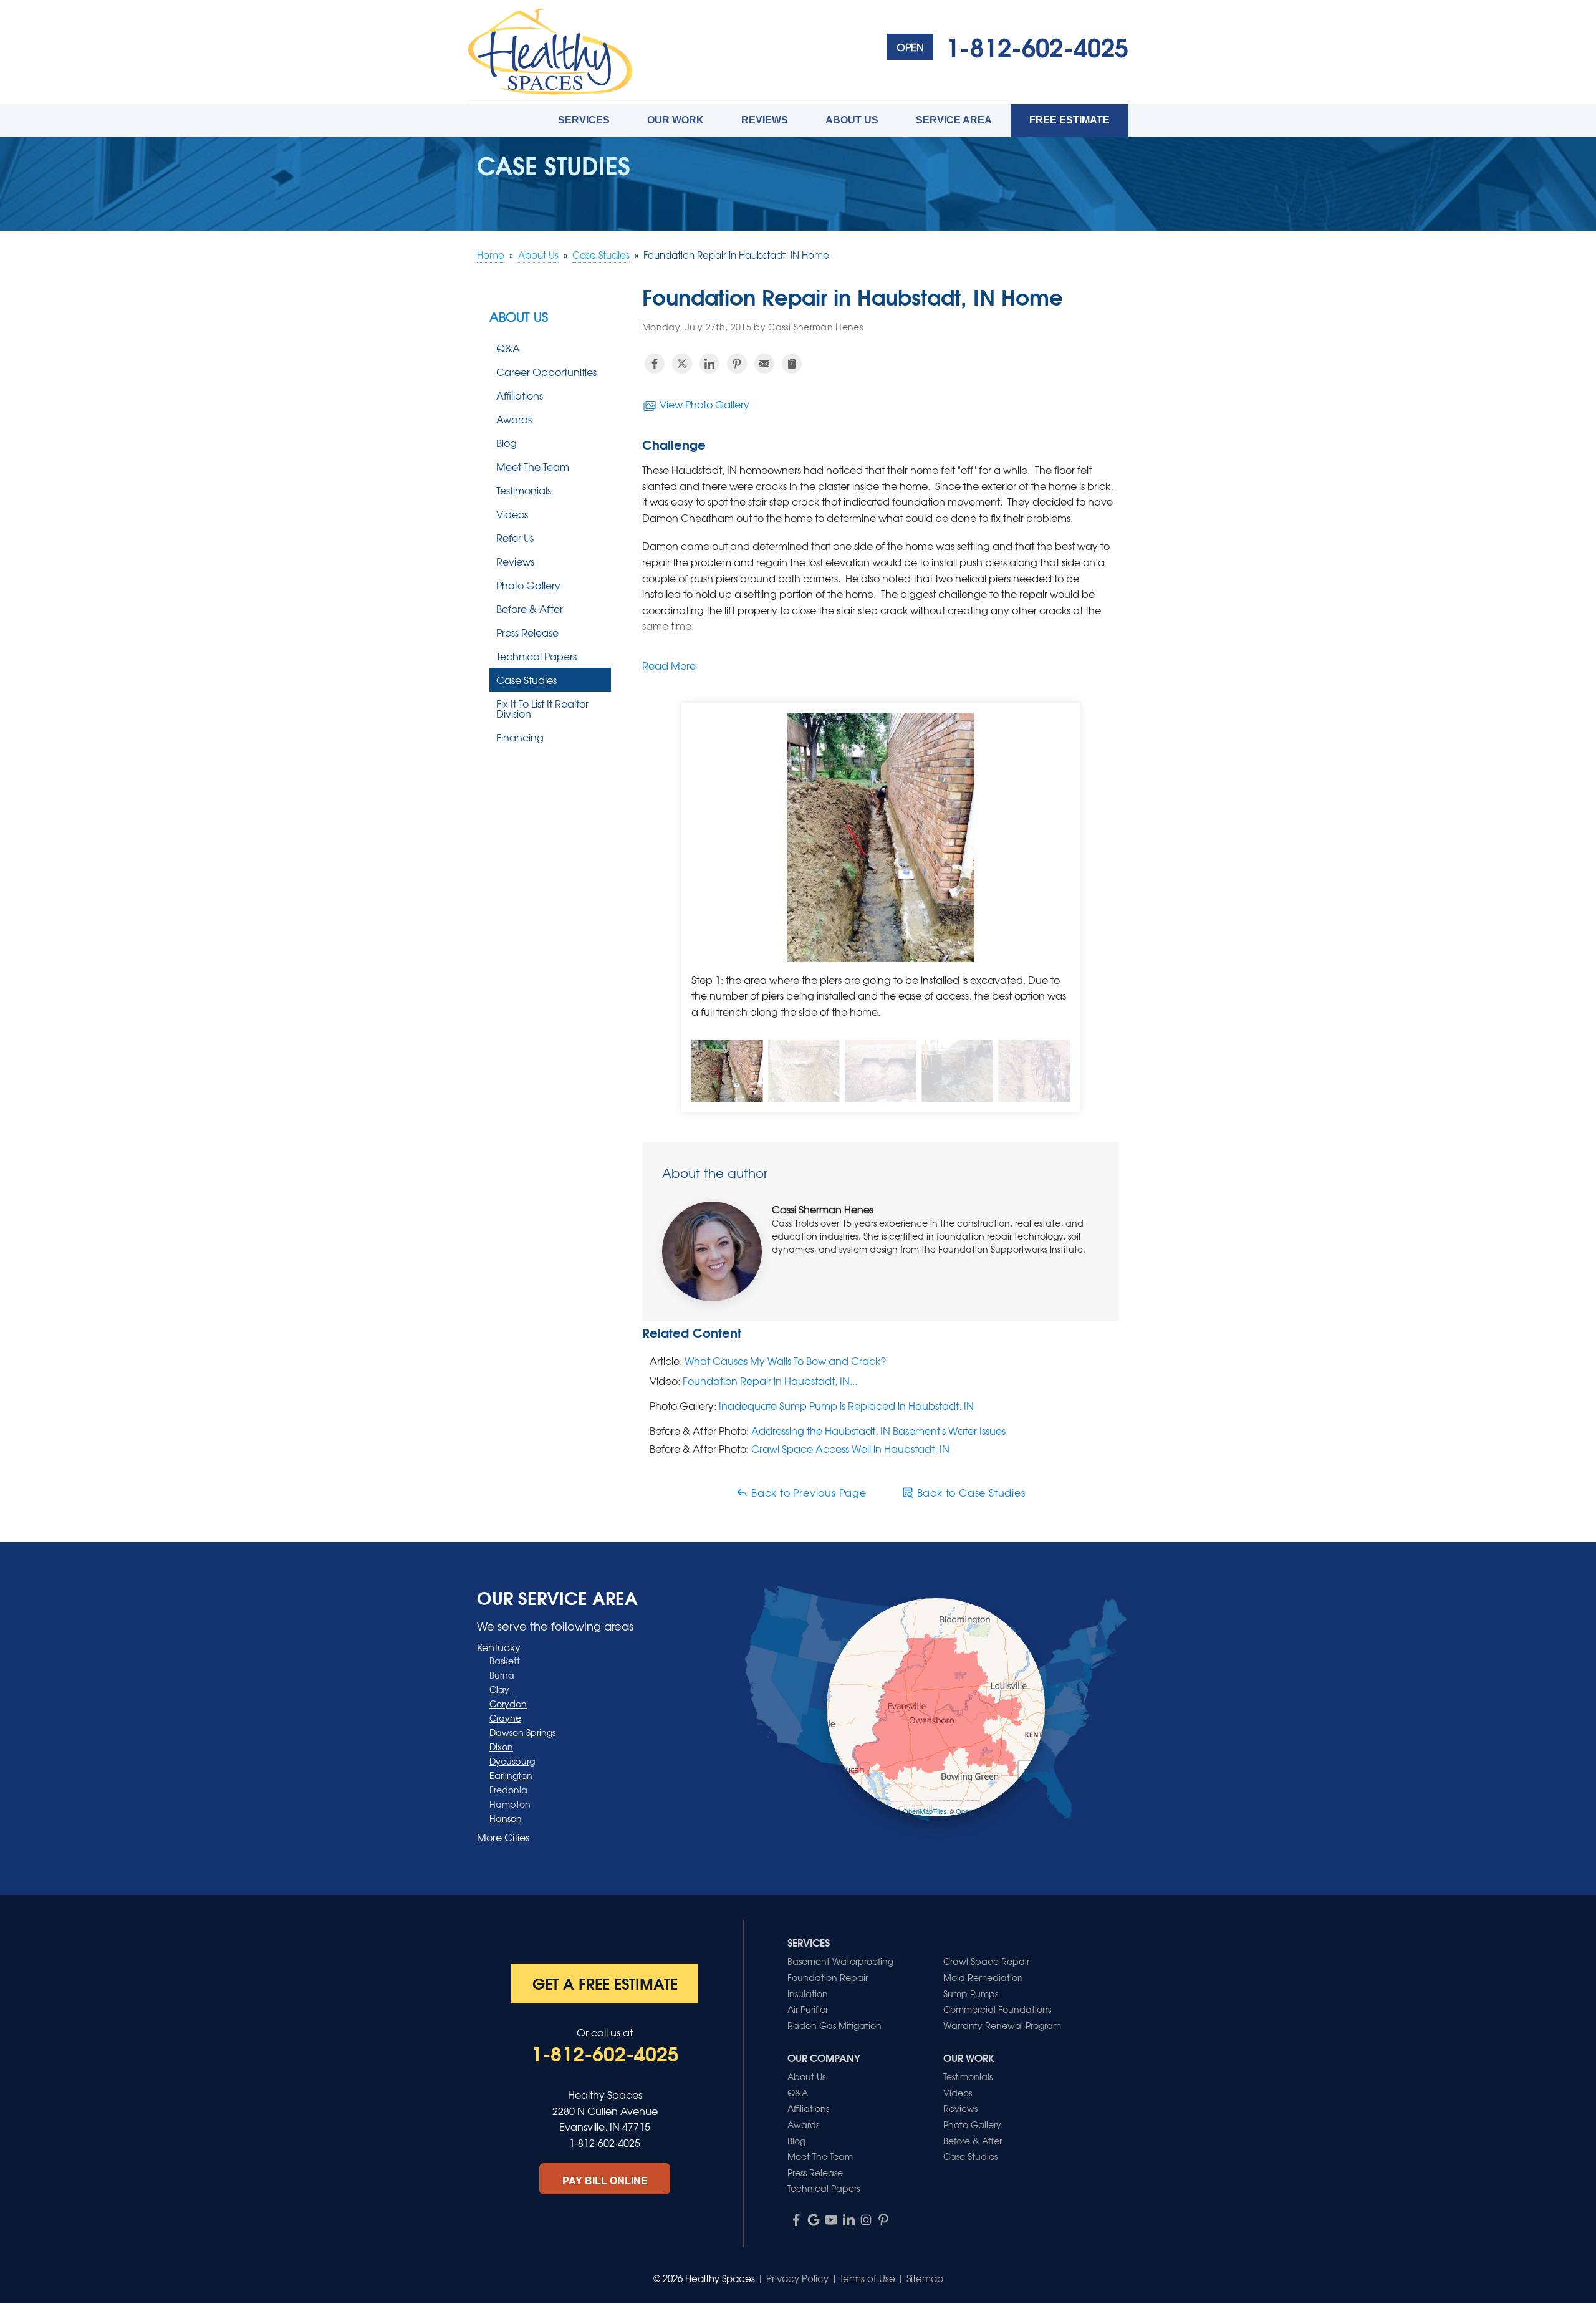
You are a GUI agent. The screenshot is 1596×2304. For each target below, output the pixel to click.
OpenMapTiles (925, 1811)
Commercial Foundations (997, 2009)
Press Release (527, 632)
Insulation (808, 1993)
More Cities (503, 1837)
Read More (669, 665)
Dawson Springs (522, 1732)
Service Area (954, 120)
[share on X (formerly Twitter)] (682, 364)
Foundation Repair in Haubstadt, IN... (770, 1381)
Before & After (530, 609)
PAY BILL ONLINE (605, 2180)
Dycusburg (512, 1761)
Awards (514, 419)
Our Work (675, 120)
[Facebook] (796, 2220)
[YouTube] (831, 2220)
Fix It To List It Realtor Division (542, 708)
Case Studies (526, 680)
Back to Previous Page (807, 1492)
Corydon (508, 1704)
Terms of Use (868, 2278)
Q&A (508, 348)
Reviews (765, 120)
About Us (852, 120)
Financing (520, 737)
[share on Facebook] (655, 364)
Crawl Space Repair (986, 1961)
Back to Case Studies (970, 1492)
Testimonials (524, 490)
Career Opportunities (546, 372)
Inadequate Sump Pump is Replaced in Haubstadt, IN (846, 1405)
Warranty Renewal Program (1002, 2025)
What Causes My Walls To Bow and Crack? (785, 1361)
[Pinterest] (883, 2220)
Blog (507, 443)
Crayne (505, 1718)
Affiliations (520, 395)
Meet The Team (533, 466)
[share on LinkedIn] (709, 364)
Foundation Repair (828, 1977)
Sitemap (925, 2278)
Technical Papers (536, 656)
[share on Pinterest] (737, 364)
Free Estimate (1070, 120)
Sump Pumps (971, 1993)
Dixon (501, 1747)
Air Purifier (808, 2009)
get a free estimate (605, 1983)
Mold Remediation (983, 1977)
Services (584, 120)
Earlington (511, 1775)
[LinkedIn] (848, 2220)
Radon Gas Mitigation (834, 2025)
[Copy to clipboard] (792, 364)
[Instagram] (866, 2220)
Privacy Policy (797, 2278)
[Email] (764, 364)
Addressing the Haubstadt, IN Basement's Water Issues (878, 1430)
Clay (499, 1689)
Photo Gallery (528, 585)
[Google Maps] (814, 2220)
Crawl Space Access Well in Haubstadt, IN (850, 1448)
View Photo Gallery (703, 404)
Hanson (506, 1818)
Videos (512, 514)
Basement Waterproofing (840, 1961)
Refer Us (515, 537)
